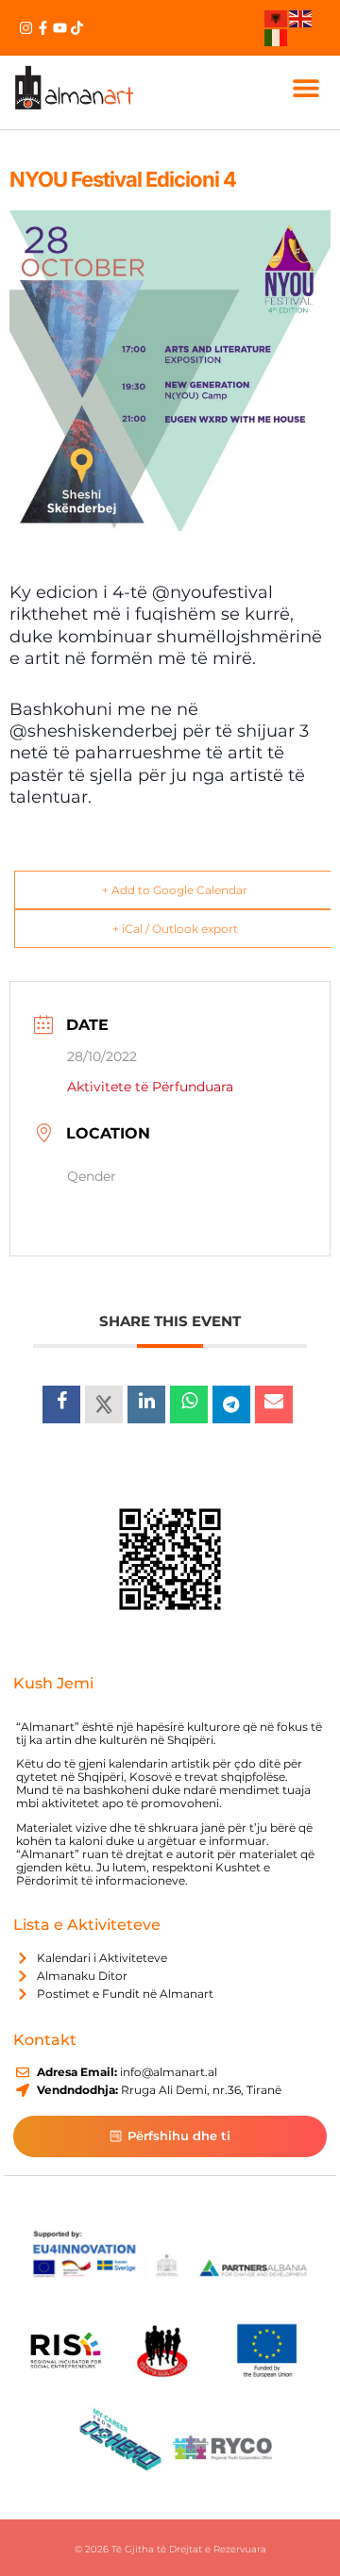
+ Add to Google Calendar (175, 890)
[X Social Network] (104, 1404)
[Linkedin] (146, 1404)
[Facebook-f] (43, 28)
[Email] (274, 1404)
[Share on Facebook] (61, 1404)
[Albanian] (277, 18)
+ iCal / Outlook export (175, 929)
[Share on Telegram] (231, 1404)
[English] (301, 18)
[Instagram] (26, 28)
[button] (306, 87)
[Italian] (277, 36)
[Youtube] (60, 28)
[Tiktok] (77, 28)
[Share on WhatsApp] (189, 1404)
